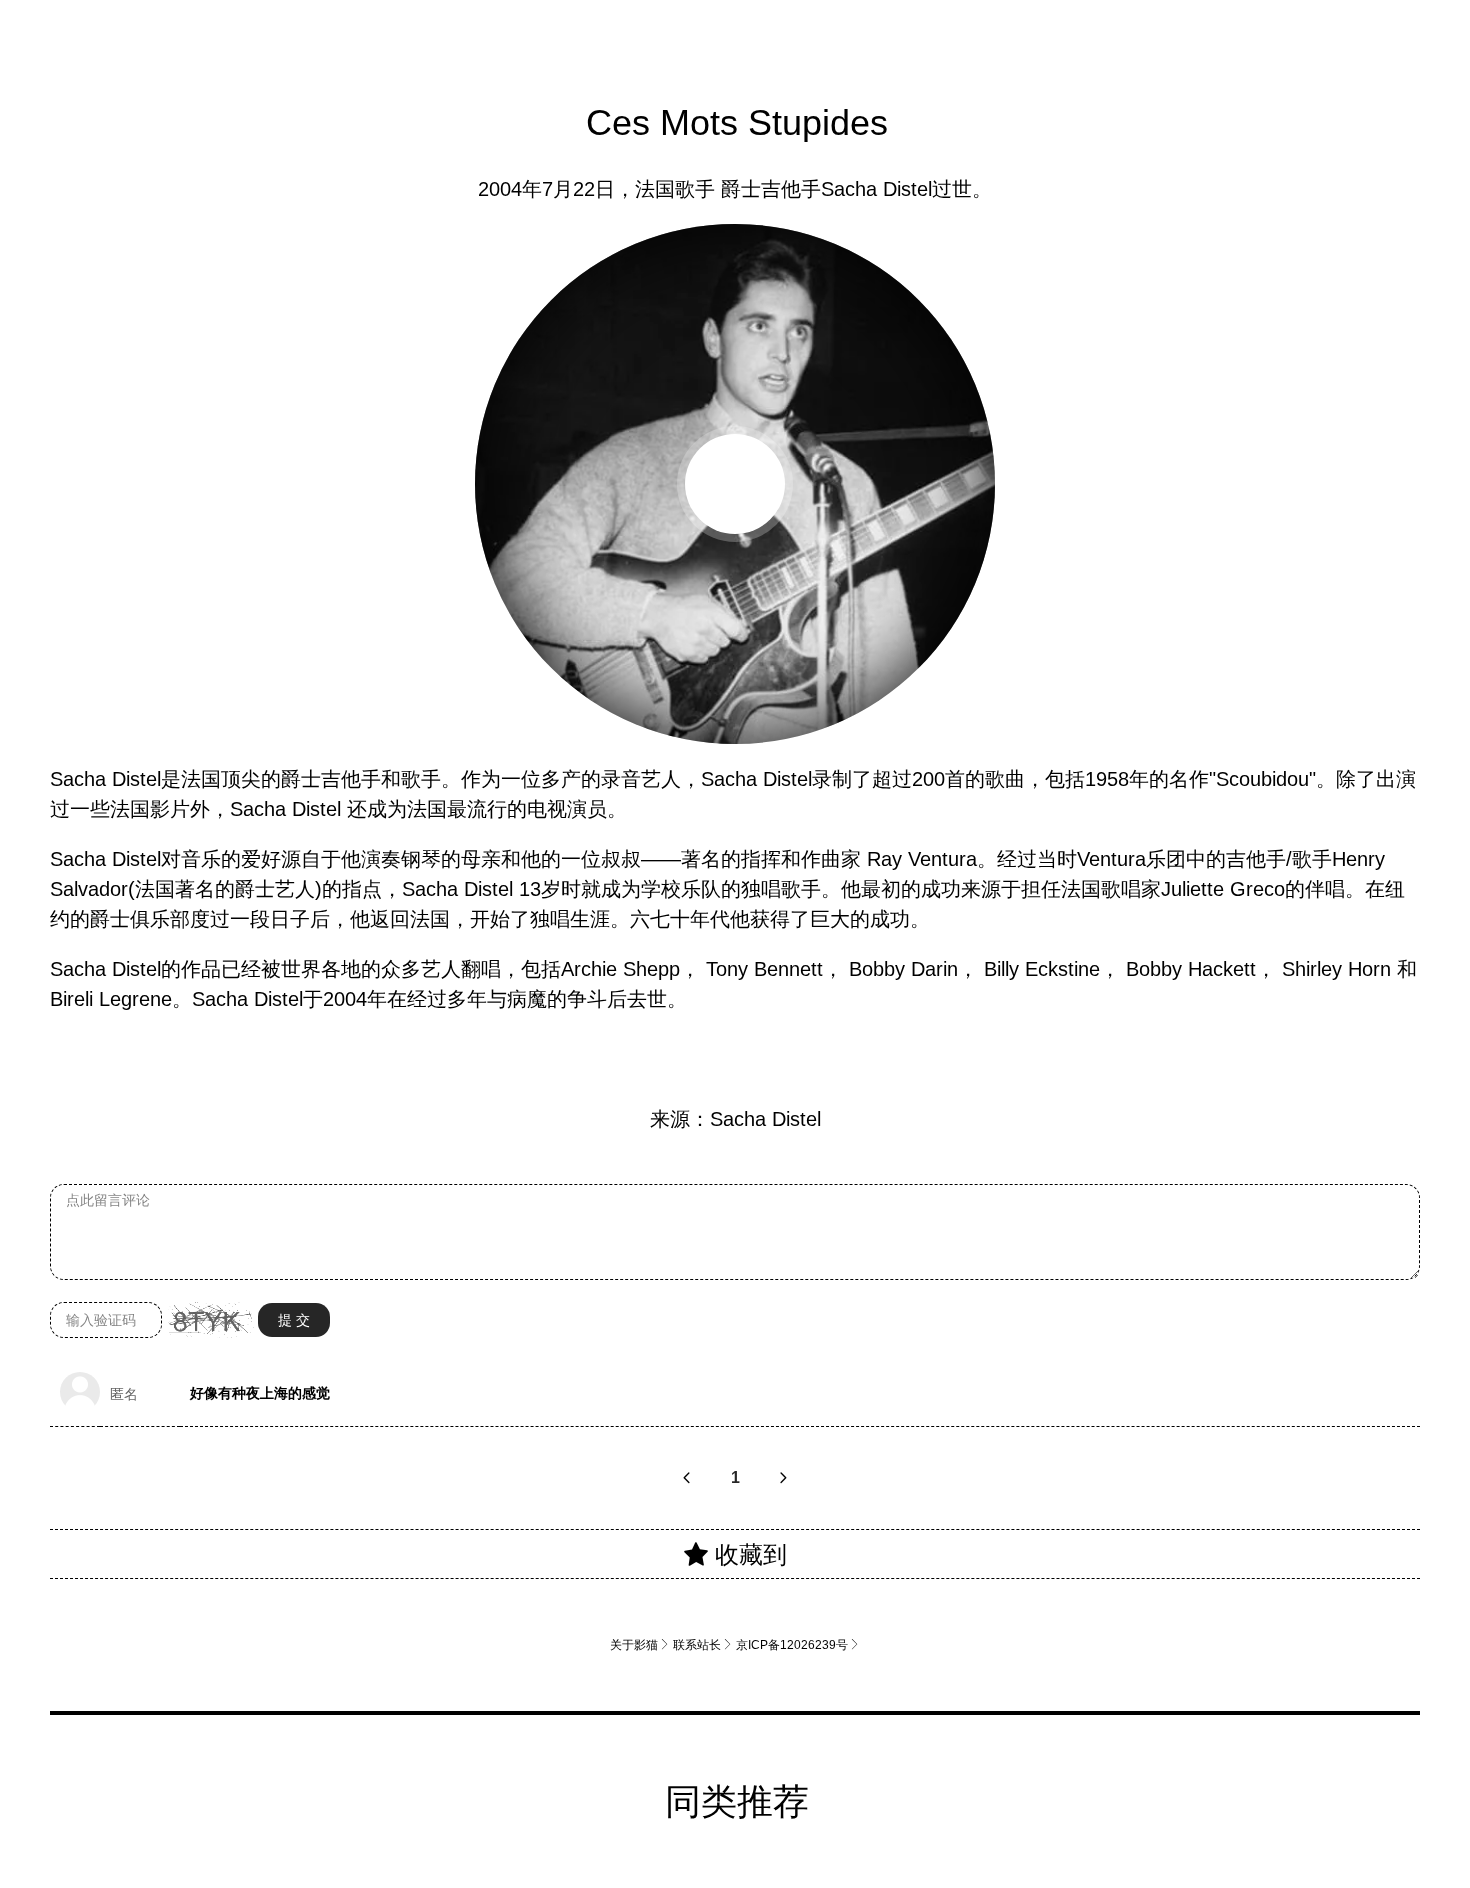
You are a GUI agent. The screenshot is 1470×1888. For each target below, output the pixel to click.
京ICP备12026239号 (798, 1644)
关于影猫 (640, 1644)
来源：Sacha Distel (735, 1118)
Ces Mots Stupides (737, 121)
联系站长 (703, 1644)
